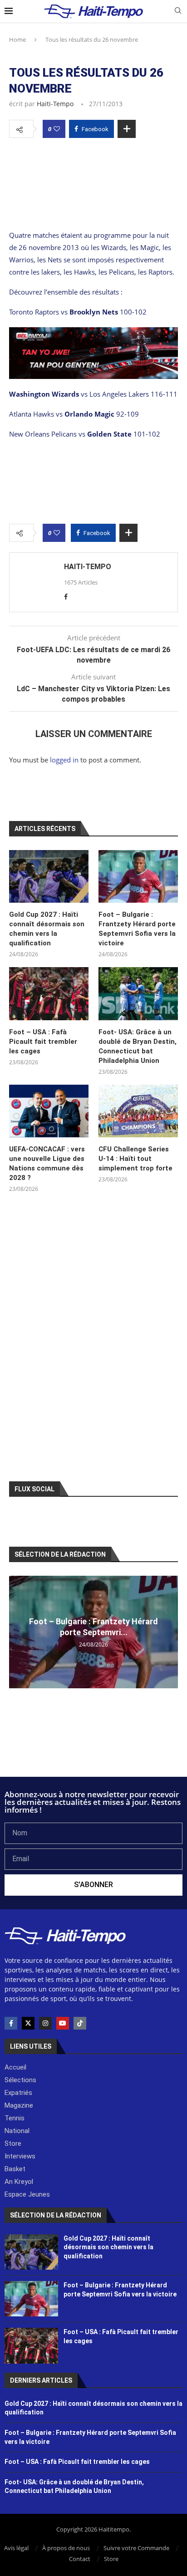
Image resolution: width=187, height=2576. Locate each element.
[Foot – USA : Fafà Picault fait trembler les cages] (49, 994)
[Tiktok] (80, 2023)
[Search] (178, 12)
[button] (17, 1632)
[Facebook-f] (11, 2023)
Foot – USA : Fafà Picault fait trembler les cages (43, 1042)
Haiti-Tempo (55, 104)
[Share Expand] (127, 129)
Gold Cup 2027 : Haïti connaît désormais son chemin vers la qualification (47, 929)
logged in (64, 760)
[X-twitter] (28, 2023)
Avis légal (16, 2548)
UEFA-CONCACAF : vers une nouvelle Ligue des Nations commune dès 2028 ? (47, 1163)
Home (17, 39)
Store (111, 2559)
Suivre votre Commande (136, 2548)
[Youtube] (63, 2023)
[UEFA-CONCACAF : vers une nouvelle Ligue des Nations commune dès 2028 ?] (49, 1111)
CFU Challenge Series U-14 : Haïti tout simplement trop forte (135, 1159)
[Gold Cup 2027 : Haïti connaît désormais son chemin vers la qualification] (49, 877)
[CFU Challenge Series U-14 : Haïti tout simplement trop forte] (138, 1111)
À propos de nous (66, 2548)
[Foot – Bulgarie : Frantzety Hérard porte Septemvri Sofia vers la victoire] (138, 877)
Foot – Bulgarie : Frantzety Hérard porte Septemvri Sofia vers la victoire (137, 929)
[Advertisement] (93, 171)
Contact (80, 2559)
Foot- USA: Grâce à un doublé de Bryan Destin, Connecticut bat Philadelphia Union (138, 1046)
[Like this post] (57, 129)
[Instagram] (45, 2023)
